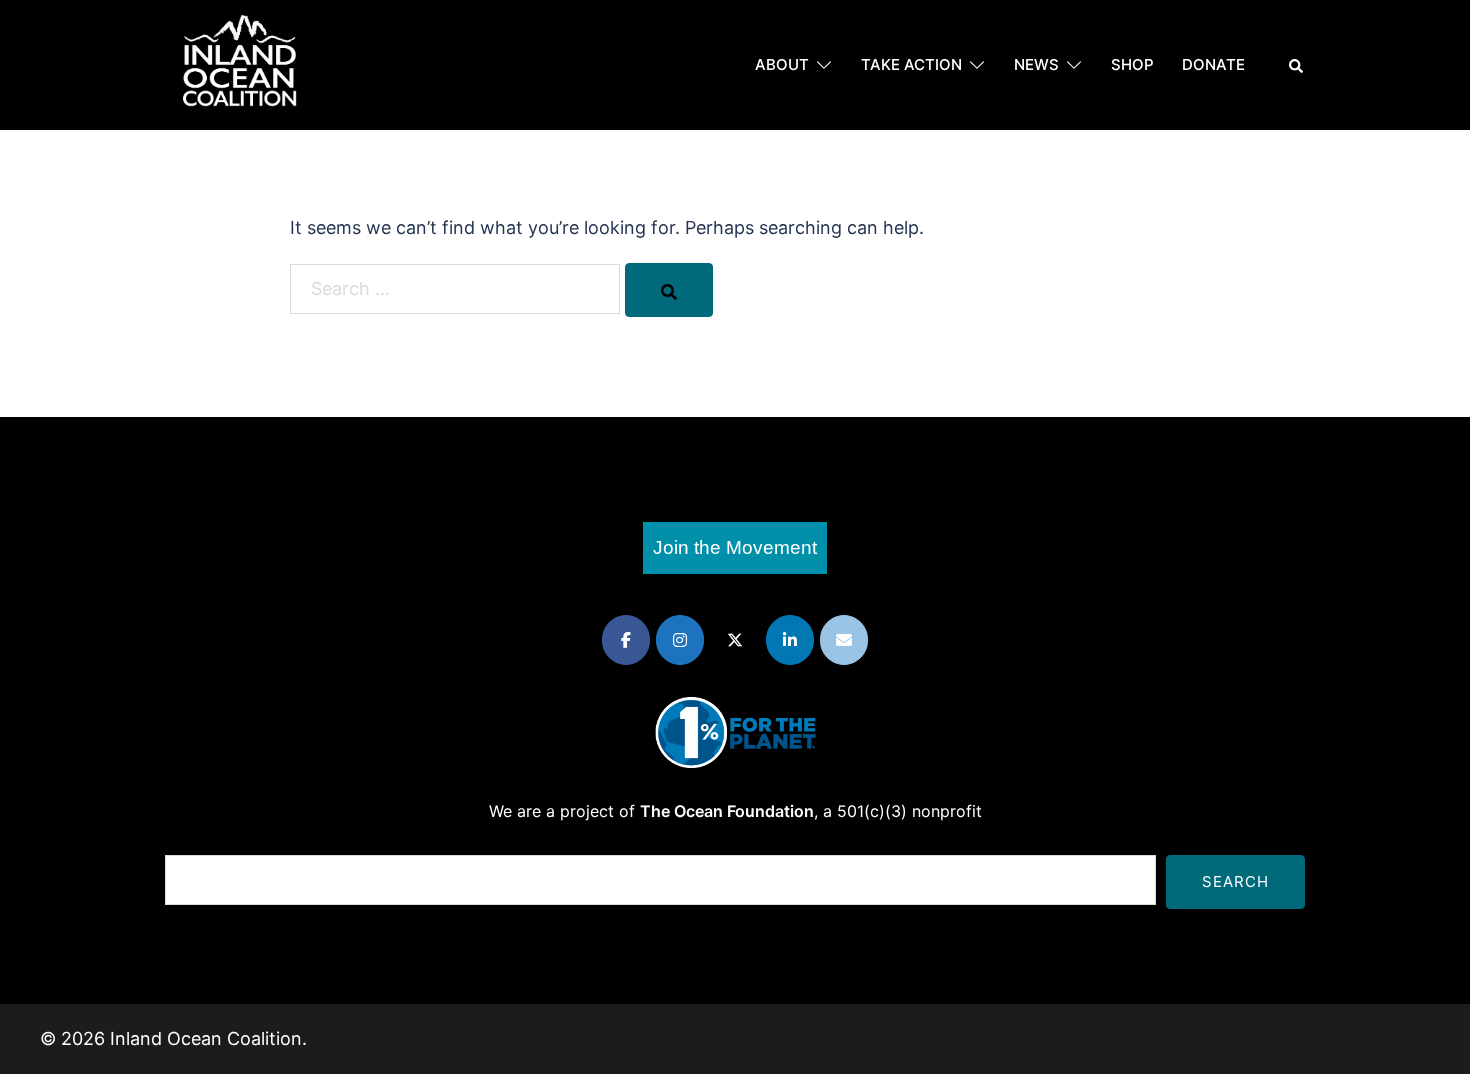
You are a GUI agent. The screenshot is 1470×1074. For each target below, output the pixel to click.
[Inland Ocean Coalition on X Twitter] (735, 640)
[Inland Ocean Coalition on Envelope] (844, 640)
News (1036, 64)
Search (1235, 881)
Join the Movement (735, 547)
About (782, 64)
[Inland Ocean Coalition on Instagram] (680, 640)
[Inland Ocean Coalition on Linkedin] (790, 640)
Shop (1132, 64)
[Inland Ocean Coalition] (240, 63)
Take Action (911, 64)
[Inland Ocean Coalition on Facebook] (626, 640)
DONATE (1213, 64)
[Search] (669, 290)
